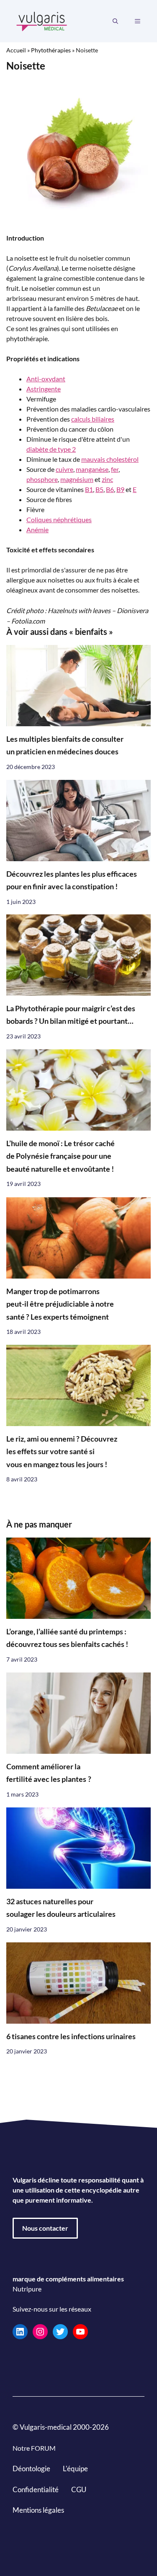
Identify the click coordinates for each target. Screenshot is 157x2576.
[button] (115, 21)
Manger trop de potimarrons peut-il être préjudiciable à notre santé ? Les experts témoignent (60, 1304)
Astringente (44, 389)
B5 (99, 489)
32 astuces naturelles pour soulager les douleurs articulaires (61, 1908)
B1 (89, 489)
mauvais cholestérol (110, 459)
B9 (120, 489)
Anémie (37, 529)
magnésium (77, 479)
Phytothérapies (51, 50)
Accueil (16, 50)
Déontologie (31, 2469)
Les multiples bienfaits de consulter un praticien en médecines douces (65, 745)
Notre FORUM (34, 2448)
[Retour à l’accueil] (42, 20)
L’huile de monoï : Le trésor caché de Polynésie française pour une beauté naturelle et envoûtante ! (60, 1156)
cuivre (64, 469)
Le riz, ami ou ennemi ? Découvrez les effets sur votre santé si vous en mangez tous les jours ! (62, 1452)
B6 (110, 489)
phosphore (42, 479)
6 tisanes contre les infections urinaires (71, 2036)
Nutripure (27, 2289)
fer (115, 469)
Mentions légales (38, 2510)
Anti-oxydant (46, 379)
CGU (79, 2489)
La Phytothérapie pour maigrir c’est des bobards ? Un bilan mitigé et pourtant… (71, 1015)
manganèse (92, 469)
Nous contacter (45, 2228)
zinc (107, 479)
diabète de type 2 (51, 449)
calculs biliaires (93, 419)
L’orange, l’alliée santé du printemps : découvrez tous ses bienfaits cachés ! (67, 1638)
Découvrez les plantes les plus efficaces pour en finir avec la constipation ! (72, 880)
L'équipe (75, 2469)
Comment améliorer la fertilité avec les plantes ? (49, 1773)
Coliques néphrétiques (59, 519)
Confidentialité (36, 2489)
